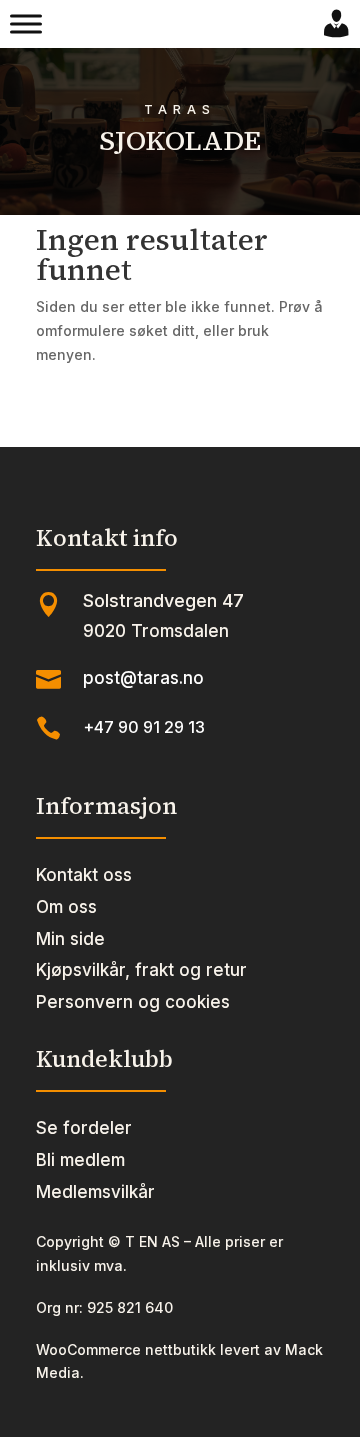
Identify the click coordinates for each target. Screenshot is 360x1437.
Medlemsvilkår (95, 1192)
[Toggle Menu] (26, 24)
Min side (70, 939)
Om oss (66, 907)
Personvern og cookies (133, 1002)
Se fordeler (84, 1128)
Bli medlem (80, 1160)
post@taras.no (143, 678)
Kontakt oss (84, 875)
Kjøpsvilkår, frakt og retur (141, 970)
